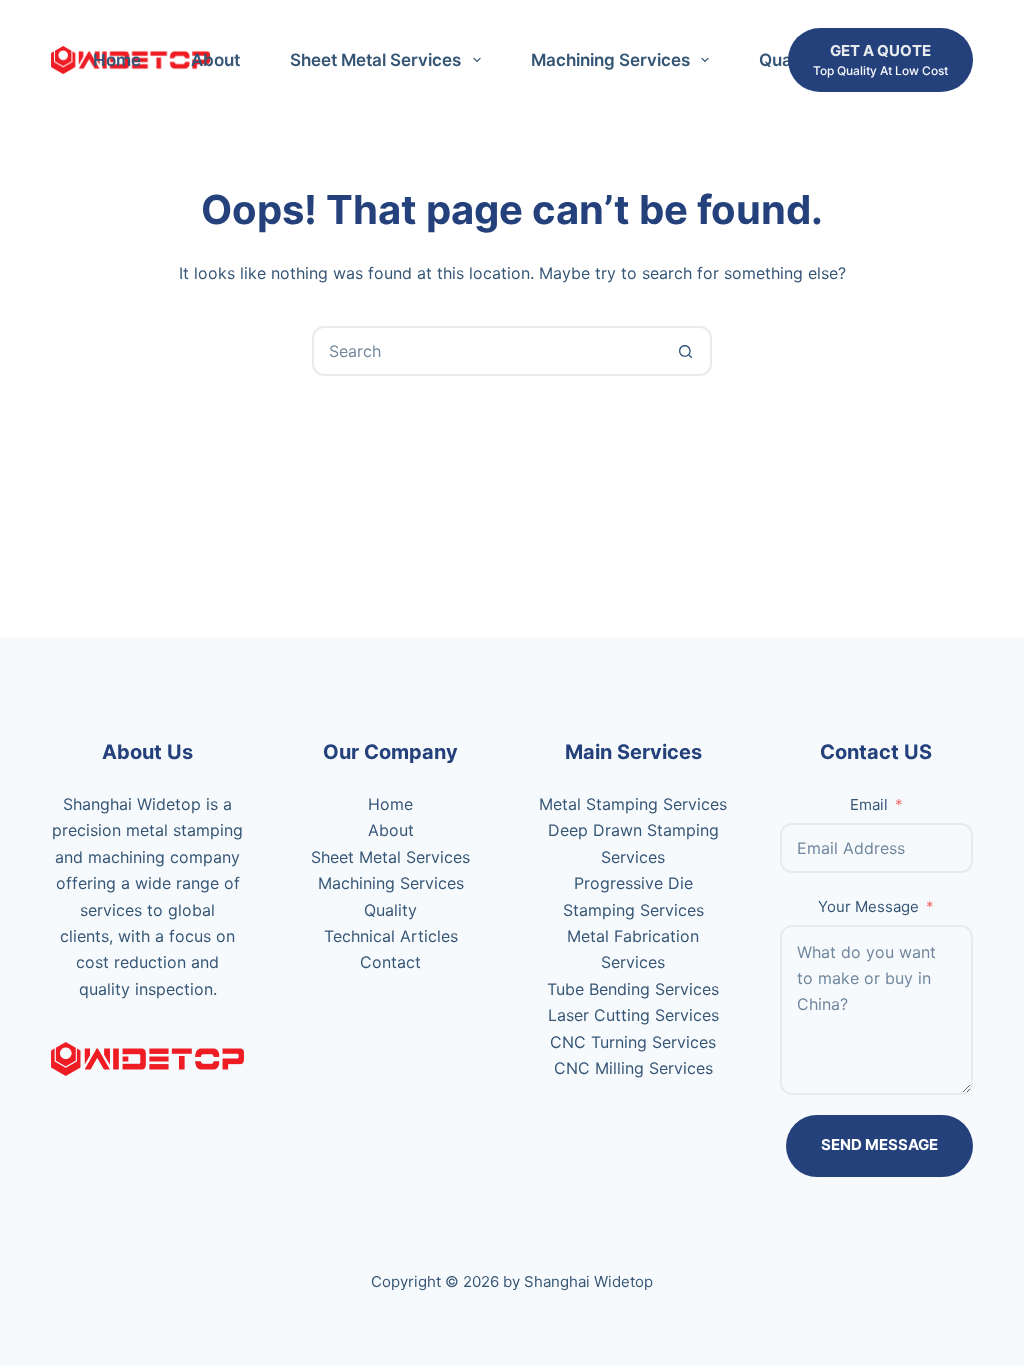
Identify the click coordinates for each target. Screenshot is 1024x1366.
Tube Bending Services (633, 989)
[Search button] (685, 351)
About (215, 60)
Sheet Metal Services (375, 60)
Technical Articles (391, 936)
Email (869, 804)
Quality (390, 910)
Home (117, 60)
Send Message (879, 1144)
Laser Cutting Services (633, 1015)
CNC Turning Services (633, 1042)
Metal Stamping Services (633, 804)
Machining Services (610, 60)
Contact (390, 962)
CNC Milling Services (633, 1068)
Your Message (868, 906)
